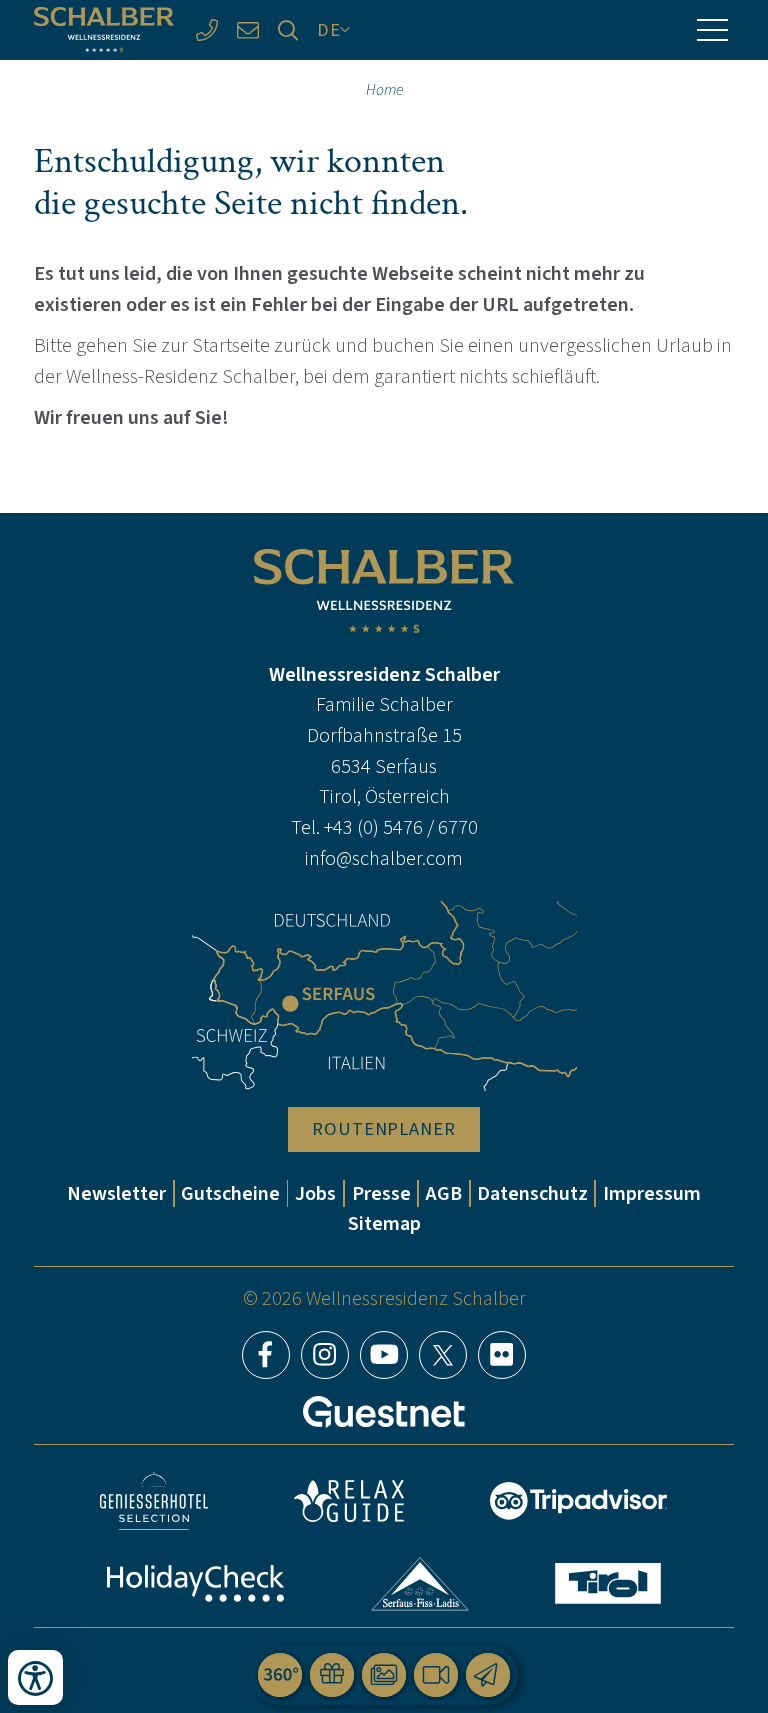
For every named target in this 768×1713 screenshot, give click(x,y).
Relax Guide (349, 1501)
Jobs (315, 1193)
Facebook (266, 1355)
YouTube (384, 1355)
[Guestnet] (384, 1412)
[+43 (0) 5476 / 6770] (206, 30)
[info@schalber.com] (247, 30)
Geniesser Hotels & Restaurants (154, 1501)
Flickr (502, 1355)
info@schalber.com (384, 858)
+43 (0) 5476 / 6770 (401, 827)
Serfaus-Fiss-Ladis (420, 1584)
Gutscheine (230, 1193)
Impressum (652, 1193)
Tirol (608, 1583)
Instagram (325, 1355)
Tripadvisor (579, 1501)
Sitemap (384, 1223)
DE (329, 29)
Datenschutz (532, 1193)
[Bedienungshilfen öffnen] (35, 1677)
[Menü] (712, 30)
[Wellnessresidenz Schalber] (104, 29)
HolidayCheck (196, 1583)
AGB (444, 1193)
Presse (381, 1193)
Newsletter (116, 1193)
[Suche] (288, 30)
